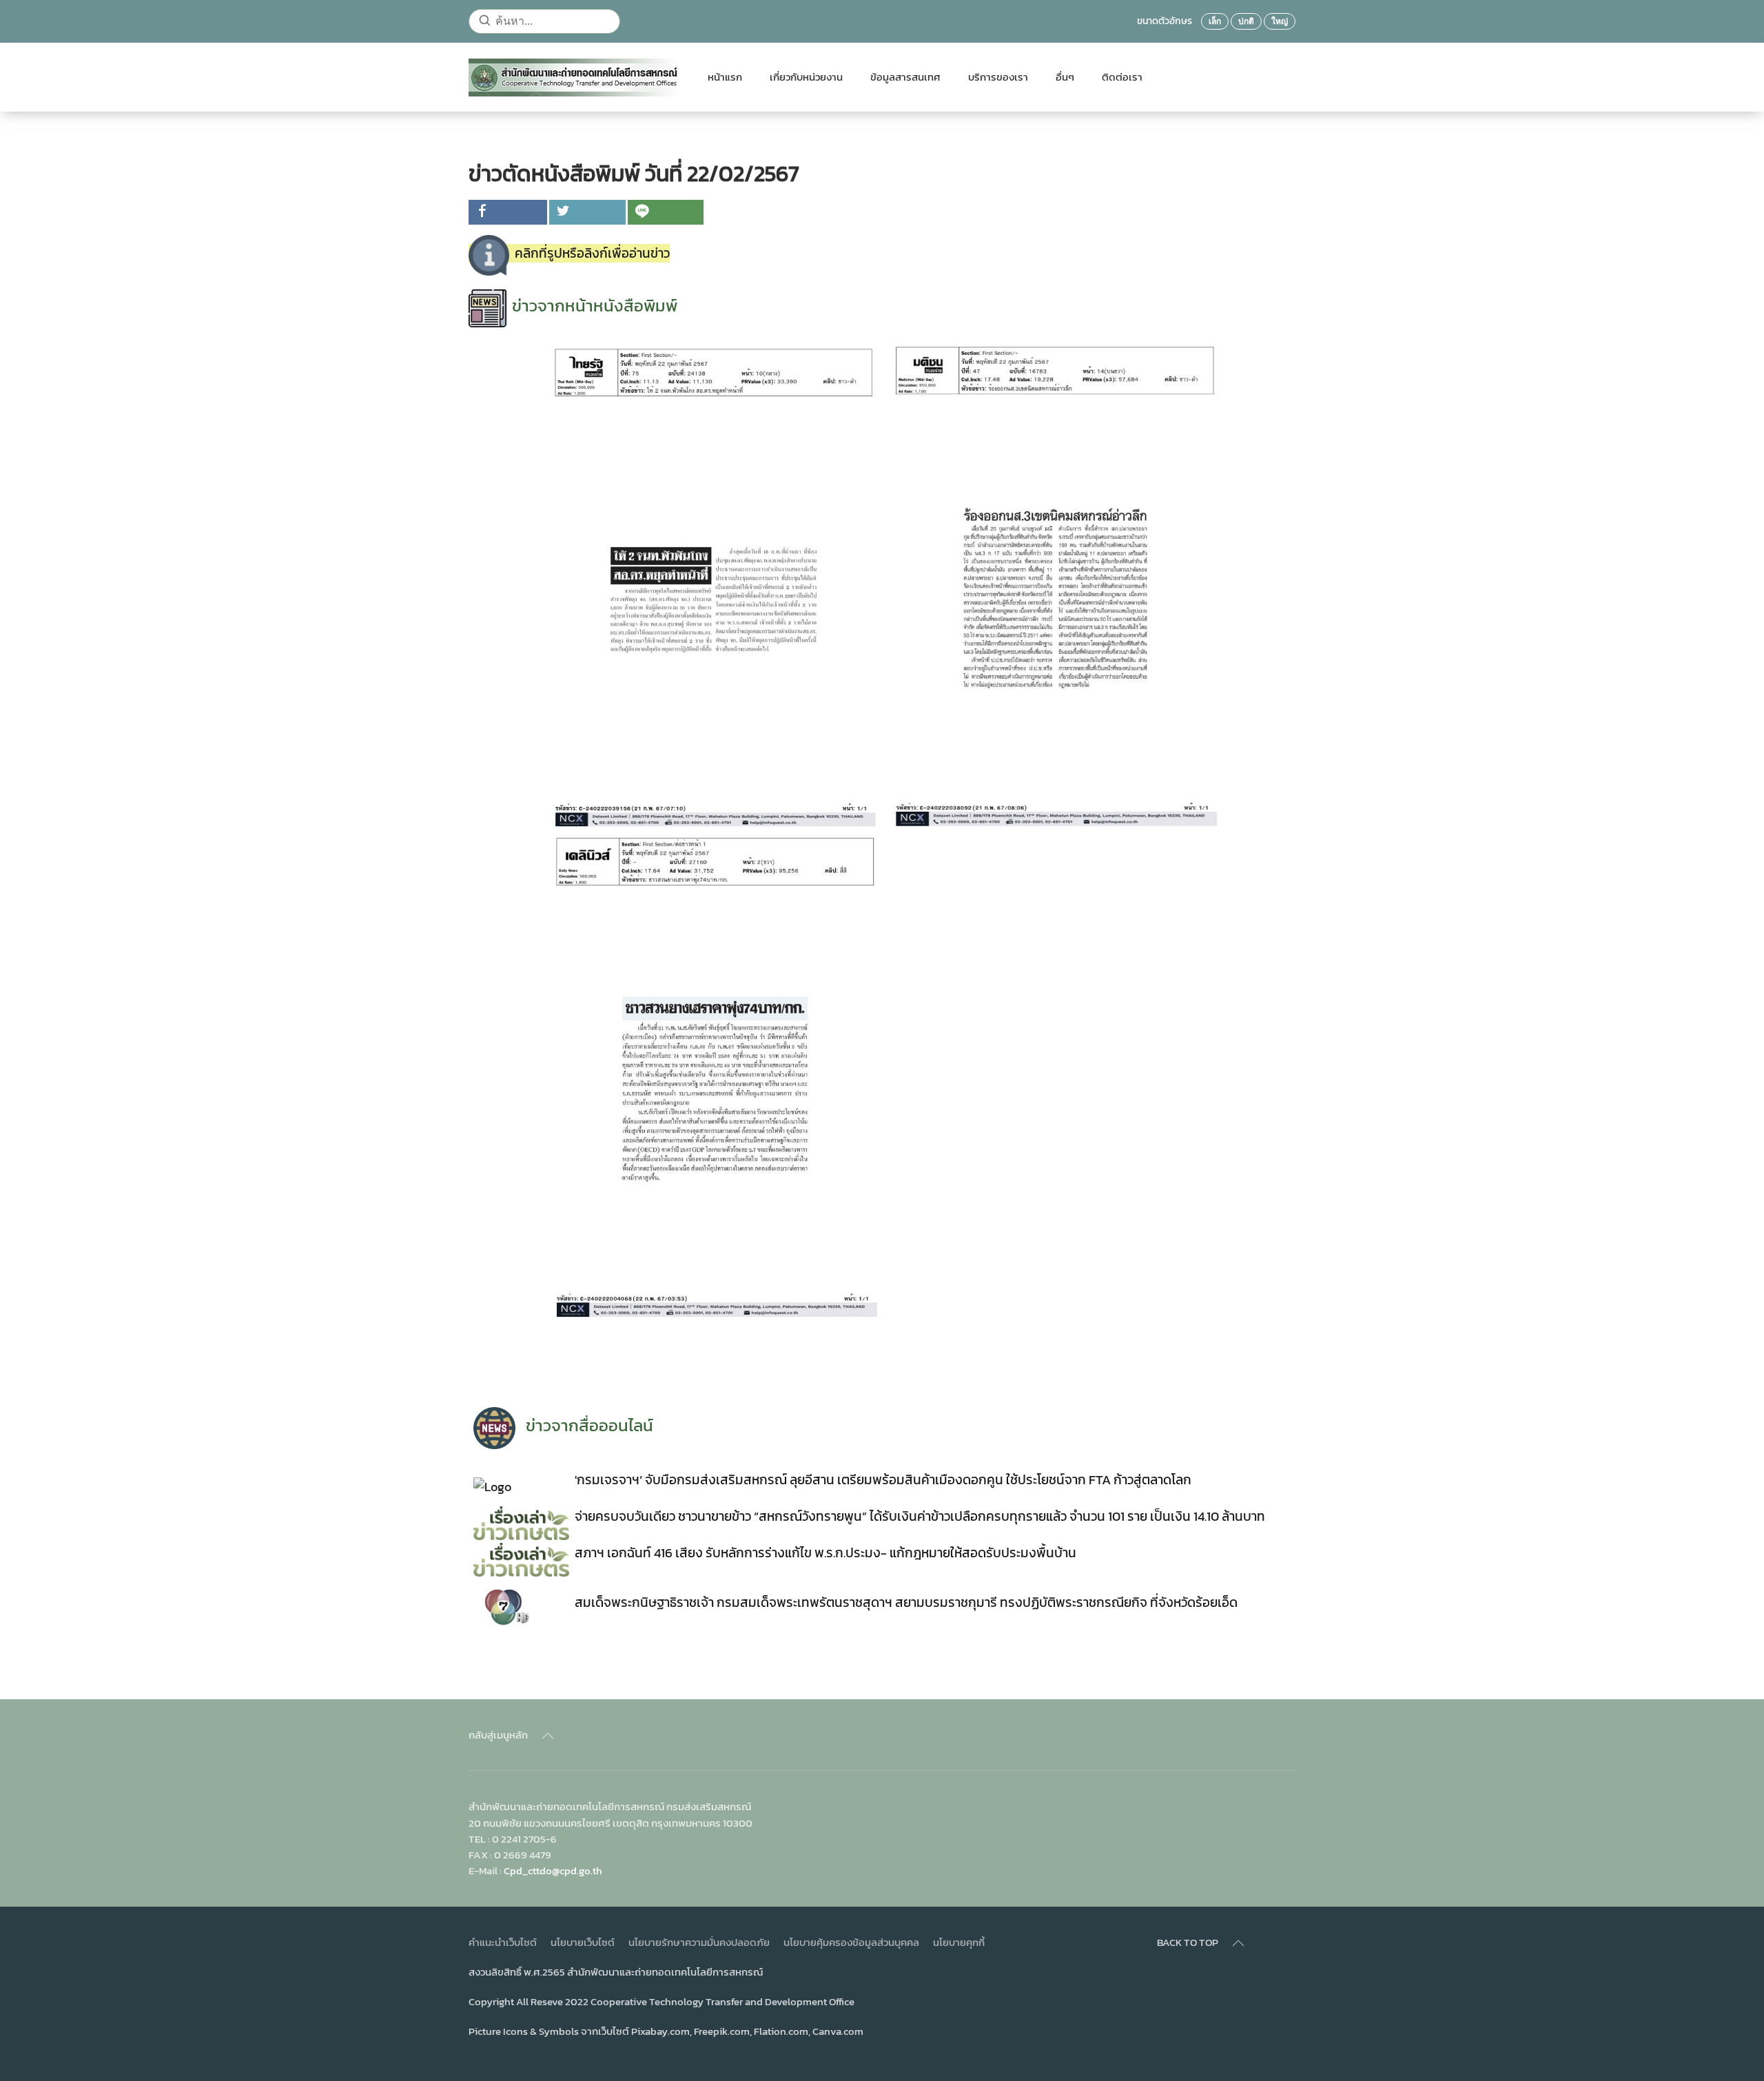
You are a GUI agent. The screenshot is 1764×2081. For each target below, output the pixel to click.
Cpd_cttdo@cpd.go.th (553, 1870)
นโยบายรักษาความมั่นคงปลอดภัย (699, 1942)
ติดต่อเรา (1122, 77)
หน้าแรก (725, 77)
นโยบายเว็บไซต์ (583, 1942)
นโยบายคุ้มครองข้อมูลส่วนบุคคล (851, 1942)
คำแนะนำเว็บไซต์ (503, 1942)
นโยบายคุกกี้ (959, 1942)
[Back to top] (548, 1736)
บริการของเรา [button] (998, 77)
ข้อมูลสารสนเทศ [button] (905, 77)
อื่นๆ (1065, 77)
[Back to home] (574, 77)
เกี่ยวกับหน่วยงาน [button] (806, 77)
